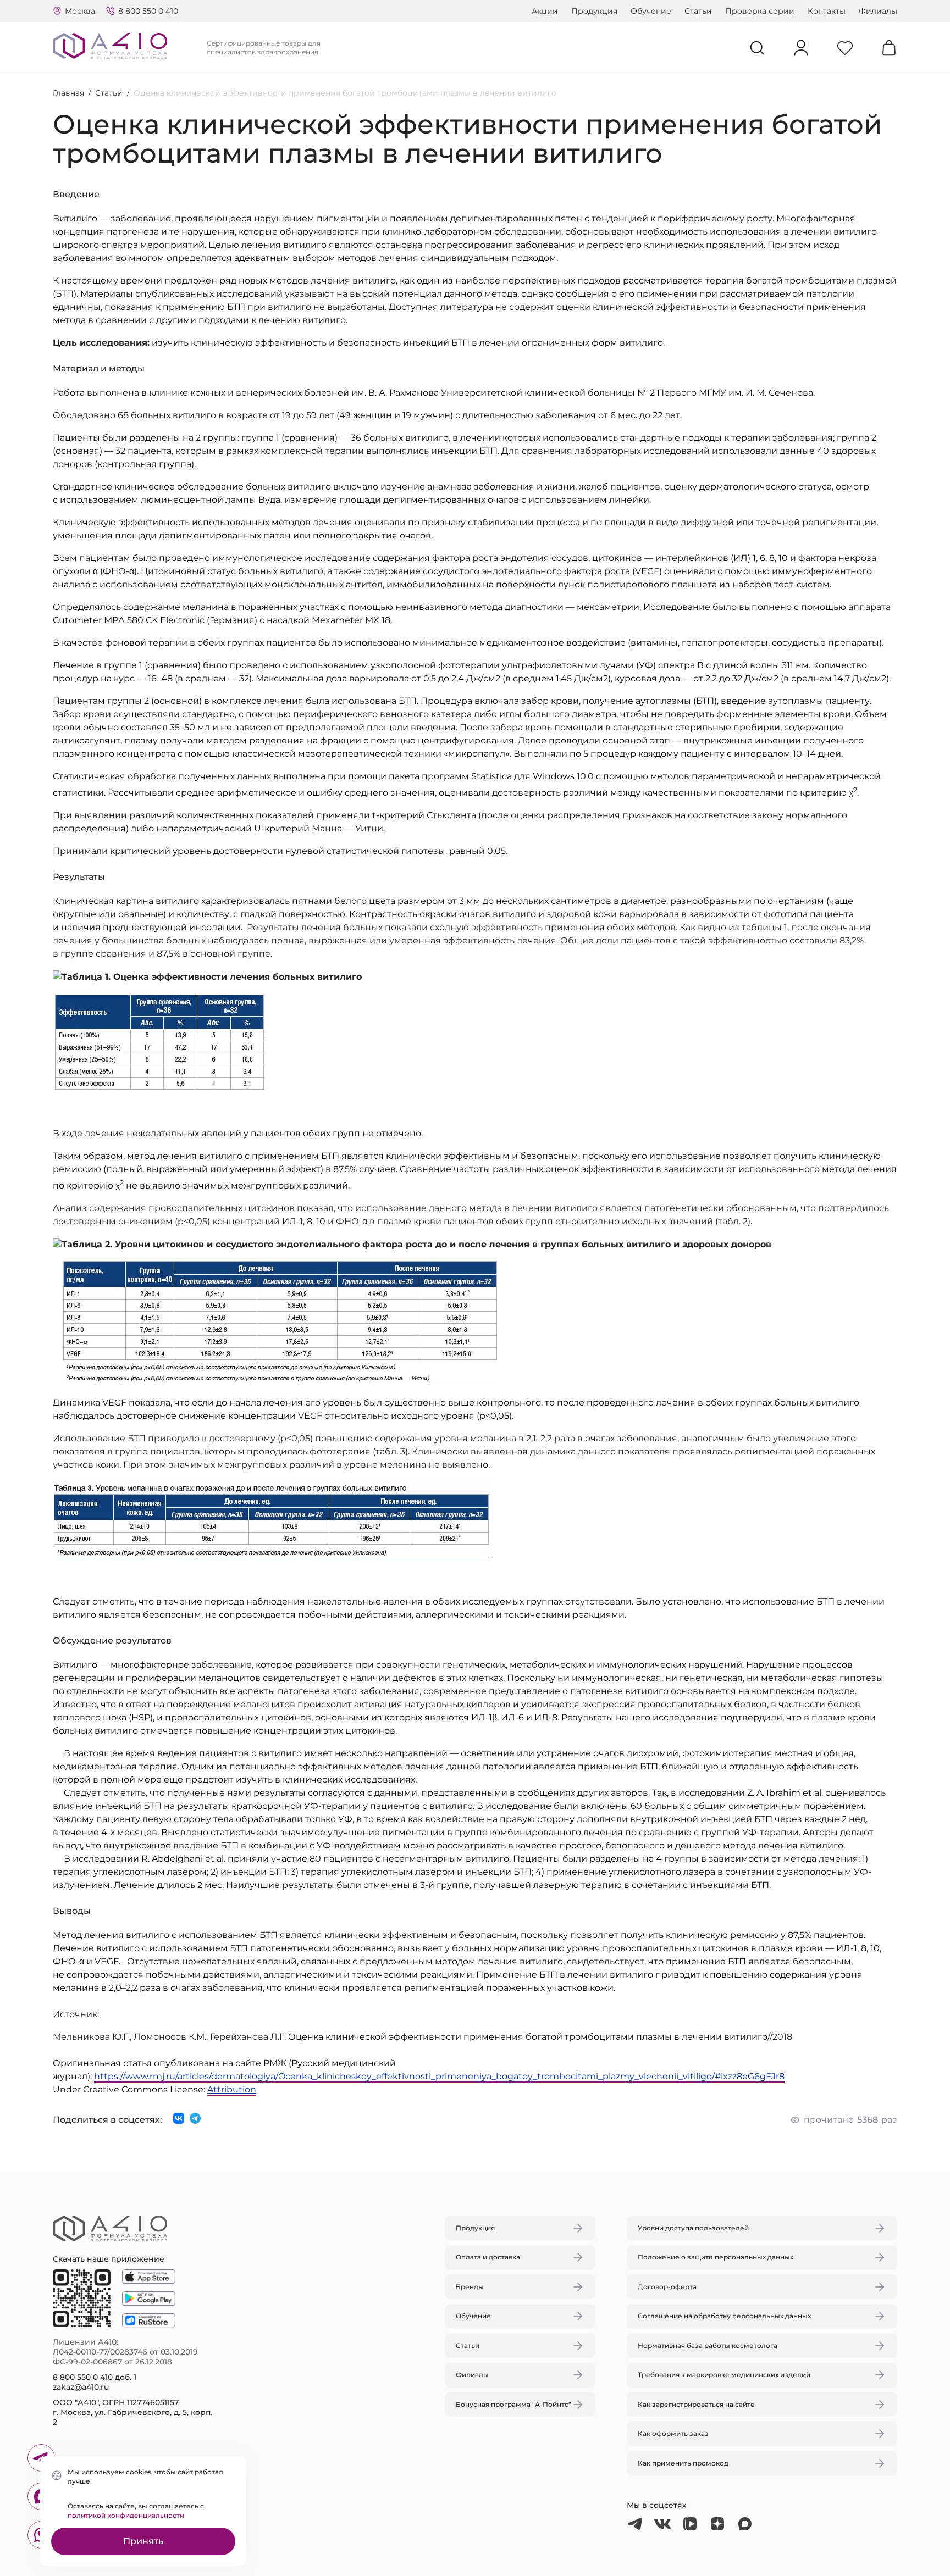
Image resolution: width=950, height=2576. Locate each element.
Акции (545, 11)
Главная (68, 93)
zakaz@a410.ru (81, 2387)
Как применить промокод (683, 2463)
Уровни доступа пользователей (693, 2228)
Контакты (827, 11)
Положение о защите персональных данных (716, 2257)
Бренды (470, 2287)
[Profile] (801, 48)
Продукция (594, 11)
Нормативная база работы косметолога (708, 2345)
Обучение (651, 11)
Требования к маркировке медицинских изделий (724, 2375)
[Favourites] (845, 48)
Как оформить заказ (673, 2433)
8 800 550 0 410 (148, 11)
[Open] (603, 1236)
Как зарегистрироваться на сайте (696, 2404)
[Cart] (889, 48)
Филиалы (878, 11)
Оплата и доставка (488, 2257)
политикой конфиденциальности (126, 2515)
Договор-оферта (667, 2287)
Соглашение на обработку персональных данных (724, 2316)
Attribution (232, 2089)
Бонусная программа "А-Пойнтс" (513, 2404)
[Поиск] (757, 48)
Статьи (698, 11)
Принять (143, 2541)
